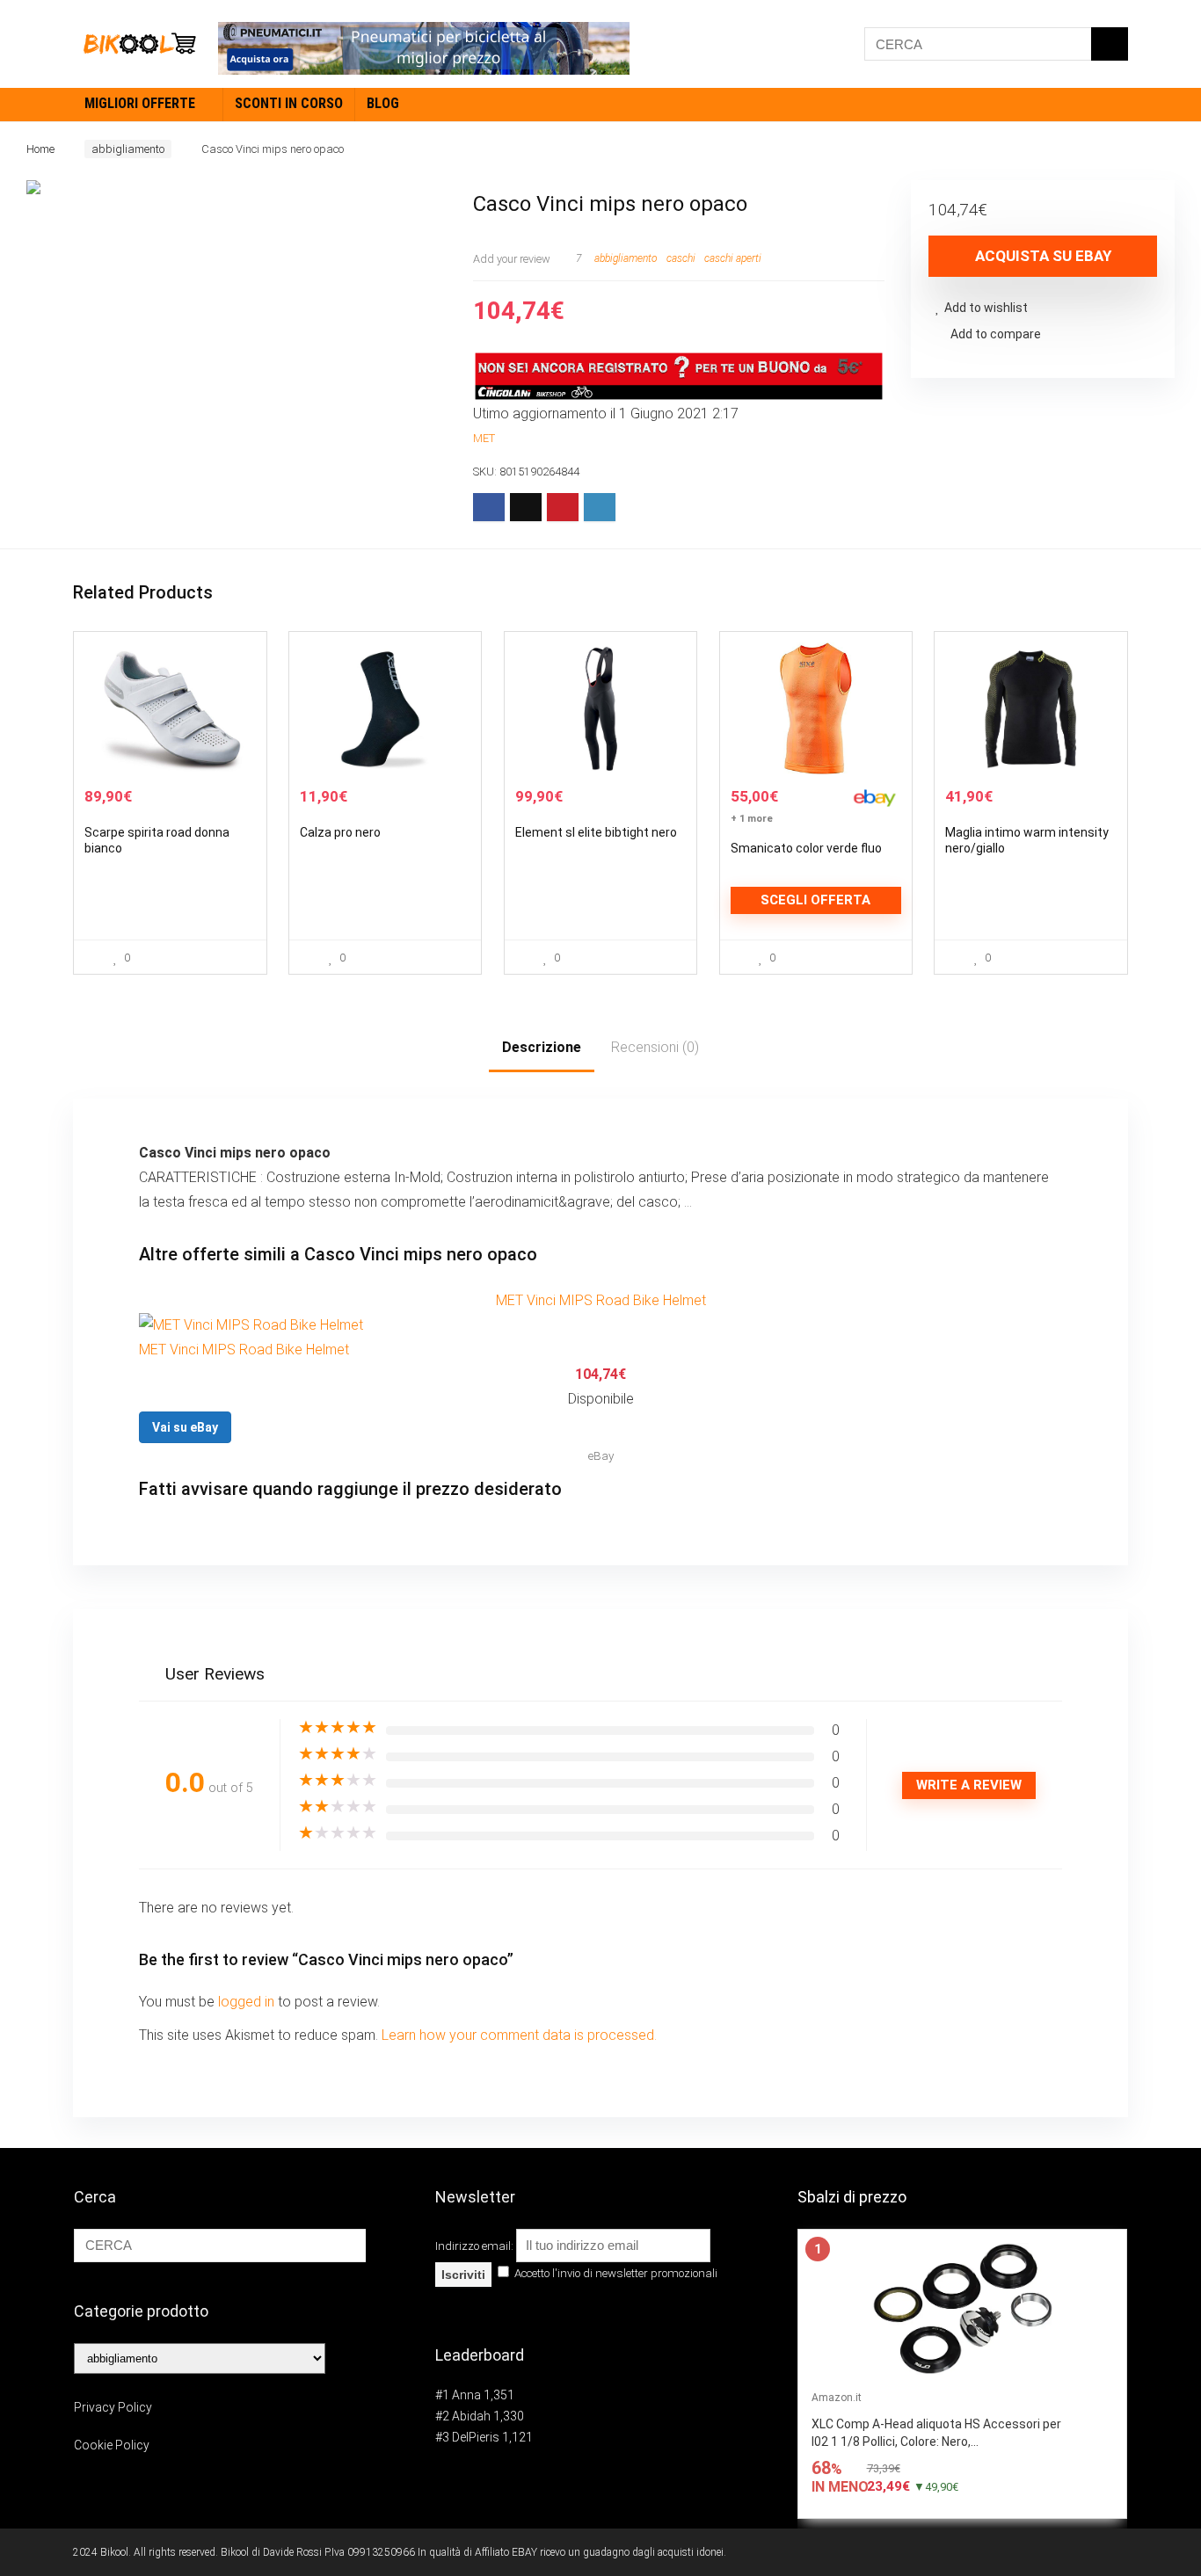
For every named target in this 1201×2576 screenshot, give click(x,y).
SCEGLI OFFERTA (815, 900)
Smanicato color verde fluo (806, 848)
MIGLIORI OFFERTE (140, 103)
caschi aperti (733, 258)
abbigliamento (128, 149)
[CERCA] (1110, 44)
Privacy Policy (113, 2407)
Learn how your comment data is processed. (519, 2035)
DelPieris (476, 2437)
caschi (681, 258)
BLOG (383, 103)
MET (484, 438)
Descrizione (542, 1047)
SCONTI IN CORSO (289, 103)
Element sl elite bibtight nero (596, 832)
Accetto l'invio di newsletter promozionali (615, 2273)
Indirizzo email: (476, 2246)
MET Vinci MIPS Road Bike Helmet (601, 1300)
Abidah (471, 2416)
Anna (466, 2395)
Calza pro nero (340, 832)
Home (40, 149)
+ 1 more (752, 819)
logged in (248, 2002)
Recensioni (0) (655, 1047)
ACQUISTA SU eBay (1043, 256)
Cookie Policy (112, 2445)
